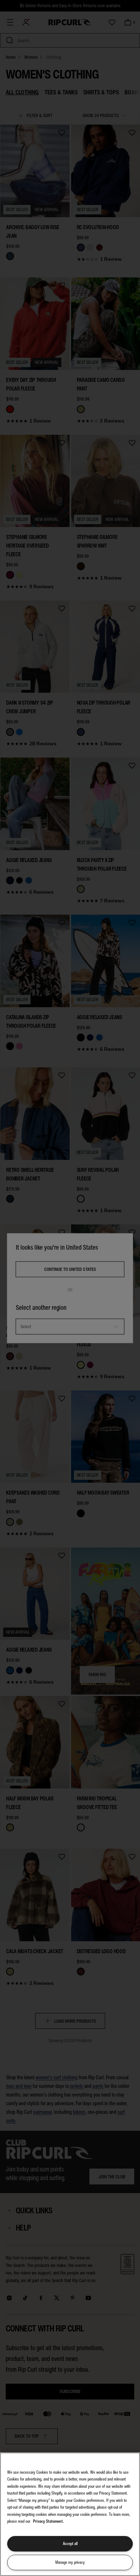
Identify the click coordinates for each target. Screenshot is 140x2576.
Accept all (70, 2544)
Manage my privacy (70, 2562)
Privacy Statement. (48, 2521)
